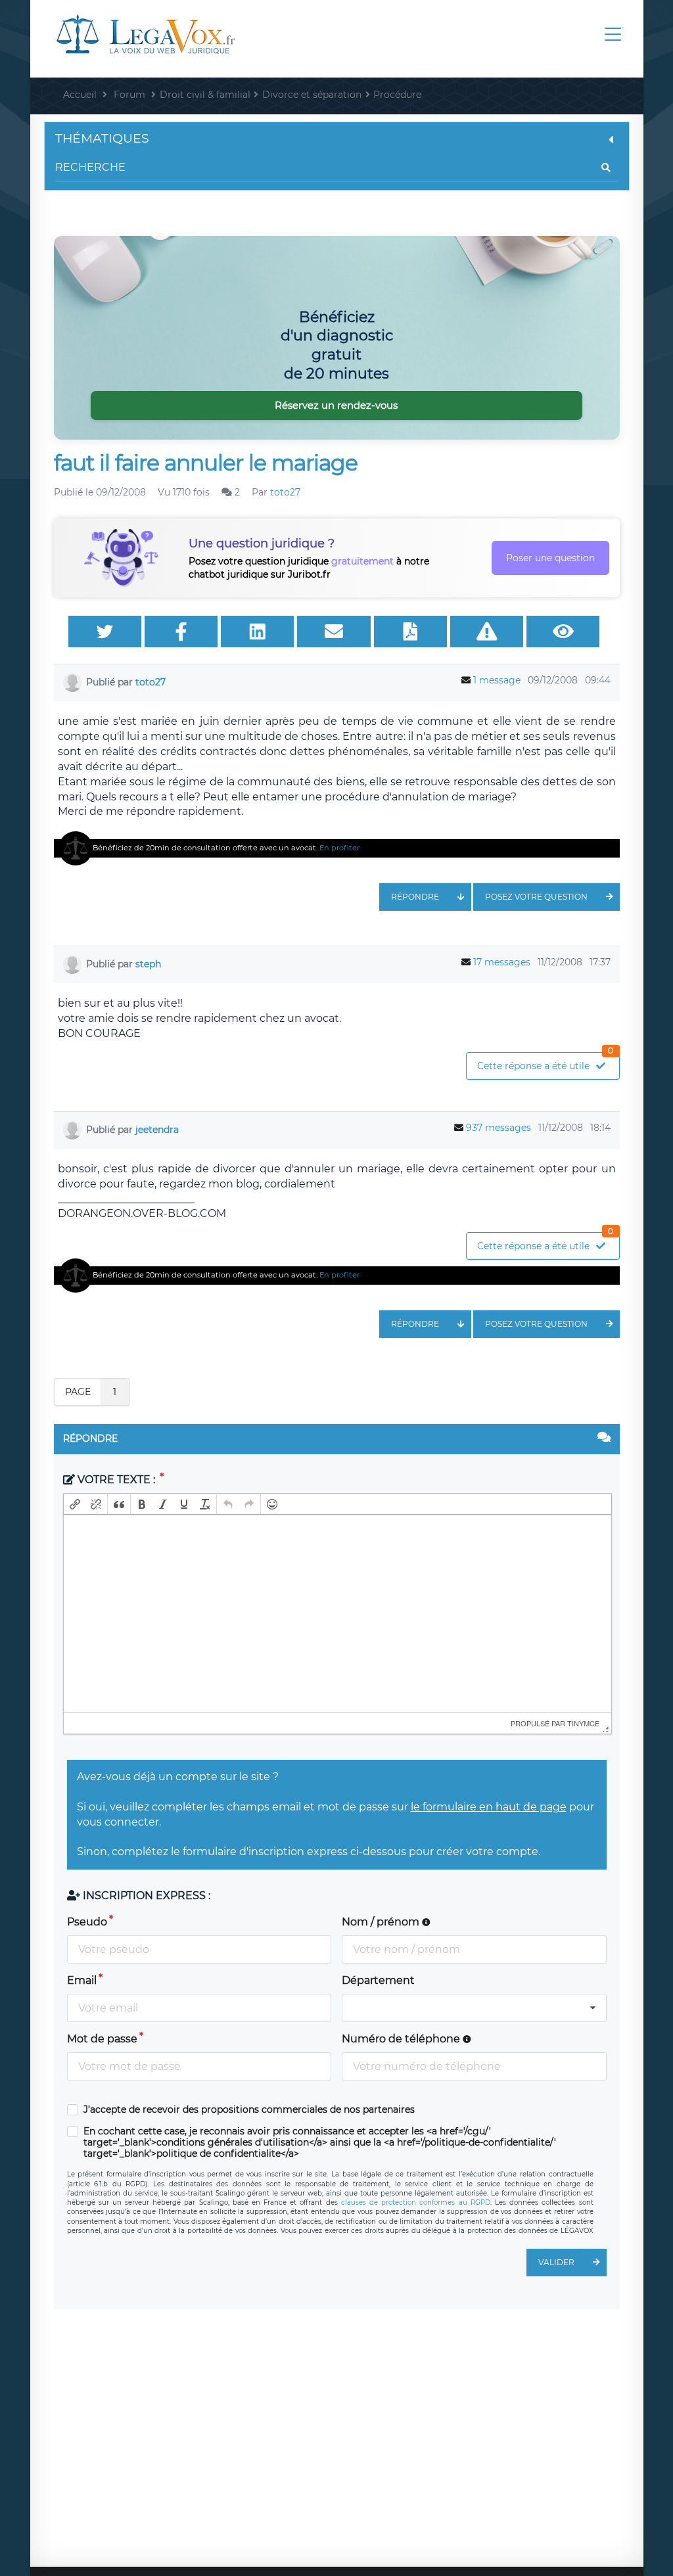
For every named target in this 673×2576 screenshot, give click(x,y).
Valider (556, 2262)
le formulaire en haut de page (489, 1807)
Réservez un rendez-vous (336, 405)
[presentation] (75, 1504)
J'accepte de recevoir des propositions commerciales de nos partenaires (249, 2110)
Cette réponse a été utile (545, 1062)
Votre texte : (116, 1480)
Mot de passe (102, 2039)
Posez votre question (536, 897)
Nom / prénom (382, 1922)
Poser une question (550, 558)
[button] (75, 1504)
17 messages (502, 962)
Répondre (415, 897)
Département (378, 1980)
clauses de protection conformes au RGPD (416, 2202)
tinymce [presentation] (583, 1723)
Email (82, 1980)
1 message (497, 680)
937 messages (499, 1128)
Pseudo (87, 1922)
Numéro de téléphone (402, 2039)
